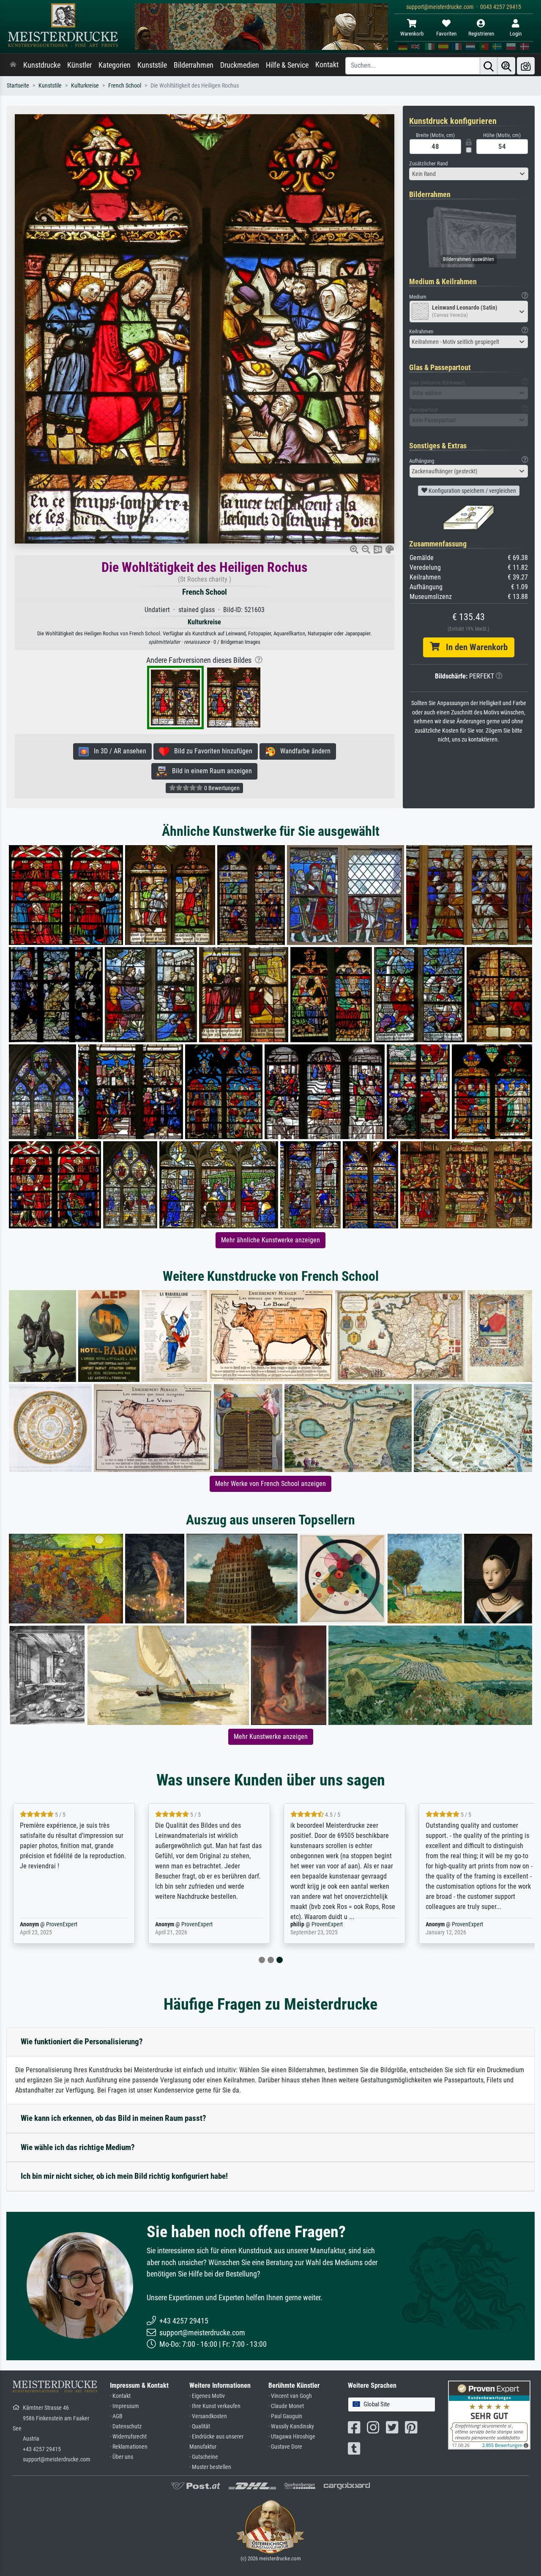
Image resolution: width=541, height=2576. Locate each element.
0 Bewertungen (221, 788)
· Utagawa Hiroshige (292, 2437)
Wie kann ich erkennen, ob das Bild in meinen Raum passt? (113, 2118)
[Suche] (489, 66)
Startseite (18, 86)
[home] (13, 65)
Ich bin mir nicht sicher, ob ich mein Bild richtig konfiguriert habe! (124, 2176)
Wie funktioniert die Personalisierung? (82, 2042)
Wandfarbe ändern (303, 751)
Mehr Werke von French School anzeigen (270, 1484)
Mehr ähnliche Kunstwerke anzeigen (270, 1240)
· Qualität (200, 2426)
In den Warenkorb (474, 647)
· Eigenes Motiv (207, 2396)
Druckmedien (240, 65)
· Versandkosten (208, 2416)
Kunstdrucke (42, 65)
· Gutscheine (204, 2457)
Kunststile (152, 65)
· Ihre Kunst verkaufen (215, 2406)
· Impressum (124, 2406)
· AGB (116, 2416)
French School (125, 86)
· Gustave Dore (285, 2447)
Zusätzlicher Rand (428, 163)
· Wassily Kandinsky (291, 2426)
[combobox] (469, 174)
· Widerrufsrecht (128, 2437)
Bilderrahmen (194, 65)
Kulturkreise (85, 86)
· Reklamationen (129, 2447)
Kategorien (115, 65)
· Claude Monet (286, 2406)
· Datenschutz (126, 2426)
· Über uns (122, 2457)
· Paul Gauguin (285, 2416)
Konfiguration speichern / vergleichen (472, 491)
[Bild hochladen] (526, 66)
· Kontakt (120, 2396)
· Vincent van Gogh (290, 2396)
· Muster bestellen (210, 2467)
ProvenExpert (60, 1924)
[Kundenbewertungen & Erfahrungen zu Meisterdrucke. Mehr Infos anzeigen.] (489, 2414)
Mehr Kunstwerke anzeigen (271, 1737)
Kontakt (327, 65)
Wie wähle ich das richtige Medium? (78, 2147)
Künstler (79, 65)
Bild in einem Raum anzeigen (209, 771)
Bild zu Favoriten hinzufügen (211, 751)
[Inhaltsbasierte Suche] (506, 66)
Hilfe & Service (287, 65)
